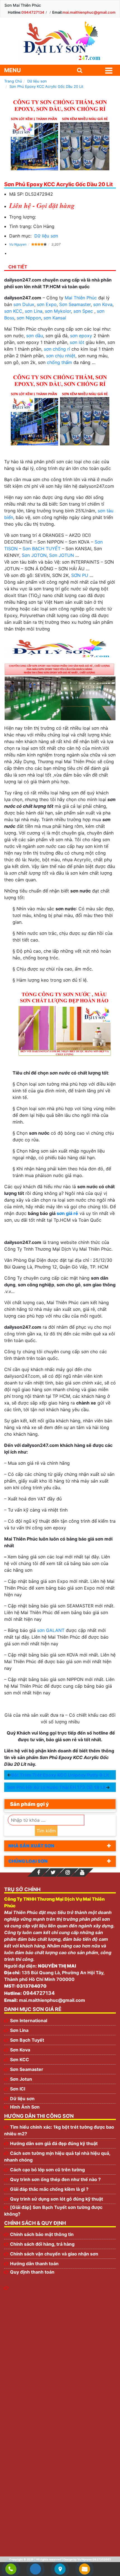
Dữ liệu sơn (46, 236)
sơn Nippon (29, 318)
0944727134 (33, 12)
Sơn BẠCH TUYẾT (42, 549)
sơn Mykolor (58, 311)
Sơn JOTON (34, 555)
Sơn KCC (20, 2060)
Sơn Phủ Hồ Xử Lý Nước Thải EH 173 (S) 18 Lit (56, 1787)
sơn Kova (103, 304)
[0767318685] (11, 2569)
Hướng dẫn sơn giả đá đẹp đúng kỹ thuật (54, 2143)
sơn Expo (47, 304)
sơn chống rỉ (57, 349)
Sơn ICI (18, 2089)
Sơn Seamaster (75, 304)
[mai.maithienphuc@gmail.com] (85, 2569)
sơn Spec (83, 311)
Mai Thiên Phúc (81, 298)
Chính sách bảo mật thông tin (42, 2234)
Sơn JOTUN (62, 555)
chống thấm (59, 362)
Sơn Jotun (21, 2079)
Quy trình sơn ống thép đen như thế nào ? (55, 2179)
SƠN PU (80, 575)
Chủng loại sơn (28, 1861)
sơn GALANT (51, 1630)
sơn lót (77, 342)
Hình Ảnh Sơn (25, 2107)
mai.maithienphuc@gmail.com (89, 12)
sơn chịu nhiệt (61, 356)
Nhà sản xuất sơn (31, 1846)
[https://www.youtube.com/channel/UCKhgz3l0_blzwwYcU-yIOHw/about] (82, 1872)
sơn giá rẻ (67, 1213)
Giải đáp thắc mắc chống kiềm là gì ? (49, 2189)
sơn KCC (13, 311)
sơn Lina (34, 311)
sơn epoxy (81, 336)
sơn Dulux (24, 304)
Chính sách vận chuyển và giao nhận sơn (54, 2254)
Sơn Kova (20, 2050)
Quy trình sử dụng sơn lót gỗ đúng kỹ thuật (57, 2199)
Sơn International (29, 2020)
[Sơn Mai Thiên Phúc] (60, 41)
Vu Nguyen (18, 244)
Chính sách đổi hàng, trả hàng (42, 2244)
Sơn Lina (19, 2030)
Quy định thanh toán (32, 2272)
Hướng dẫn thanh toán (34, 2264)
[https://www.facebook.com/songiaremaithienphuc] (39, 1872)
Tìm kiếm (46, 1831)
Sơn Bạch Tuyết (27, 2040)
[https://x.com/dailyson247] (53, 1872)
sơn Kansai (55, 318)
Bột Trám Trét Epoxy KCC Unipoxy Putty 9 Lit (60, 1775)
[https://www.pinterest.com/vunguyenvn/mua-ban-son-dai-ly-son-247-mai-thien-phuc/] (68, 1872)
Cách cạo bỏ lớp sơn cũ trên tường (47, 2170)
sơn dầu (35, 336)
